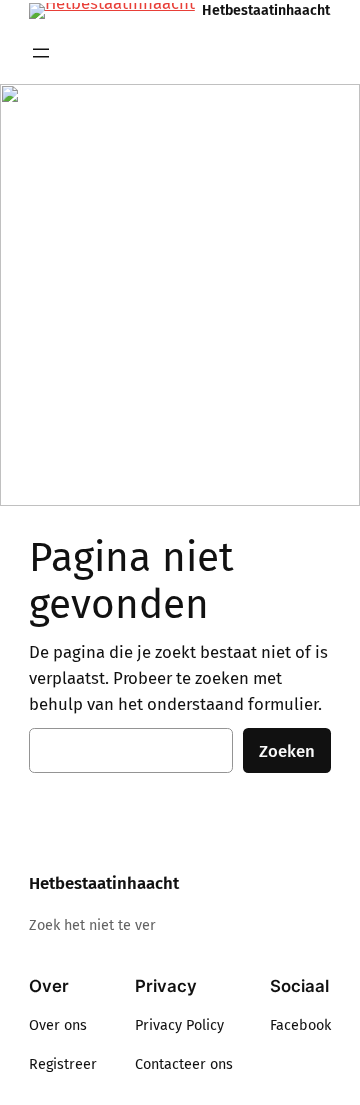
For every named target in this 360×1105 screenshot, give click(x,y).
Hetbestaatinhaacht (266, 10)
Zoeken (287, 751)
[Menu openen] (41, 53)
